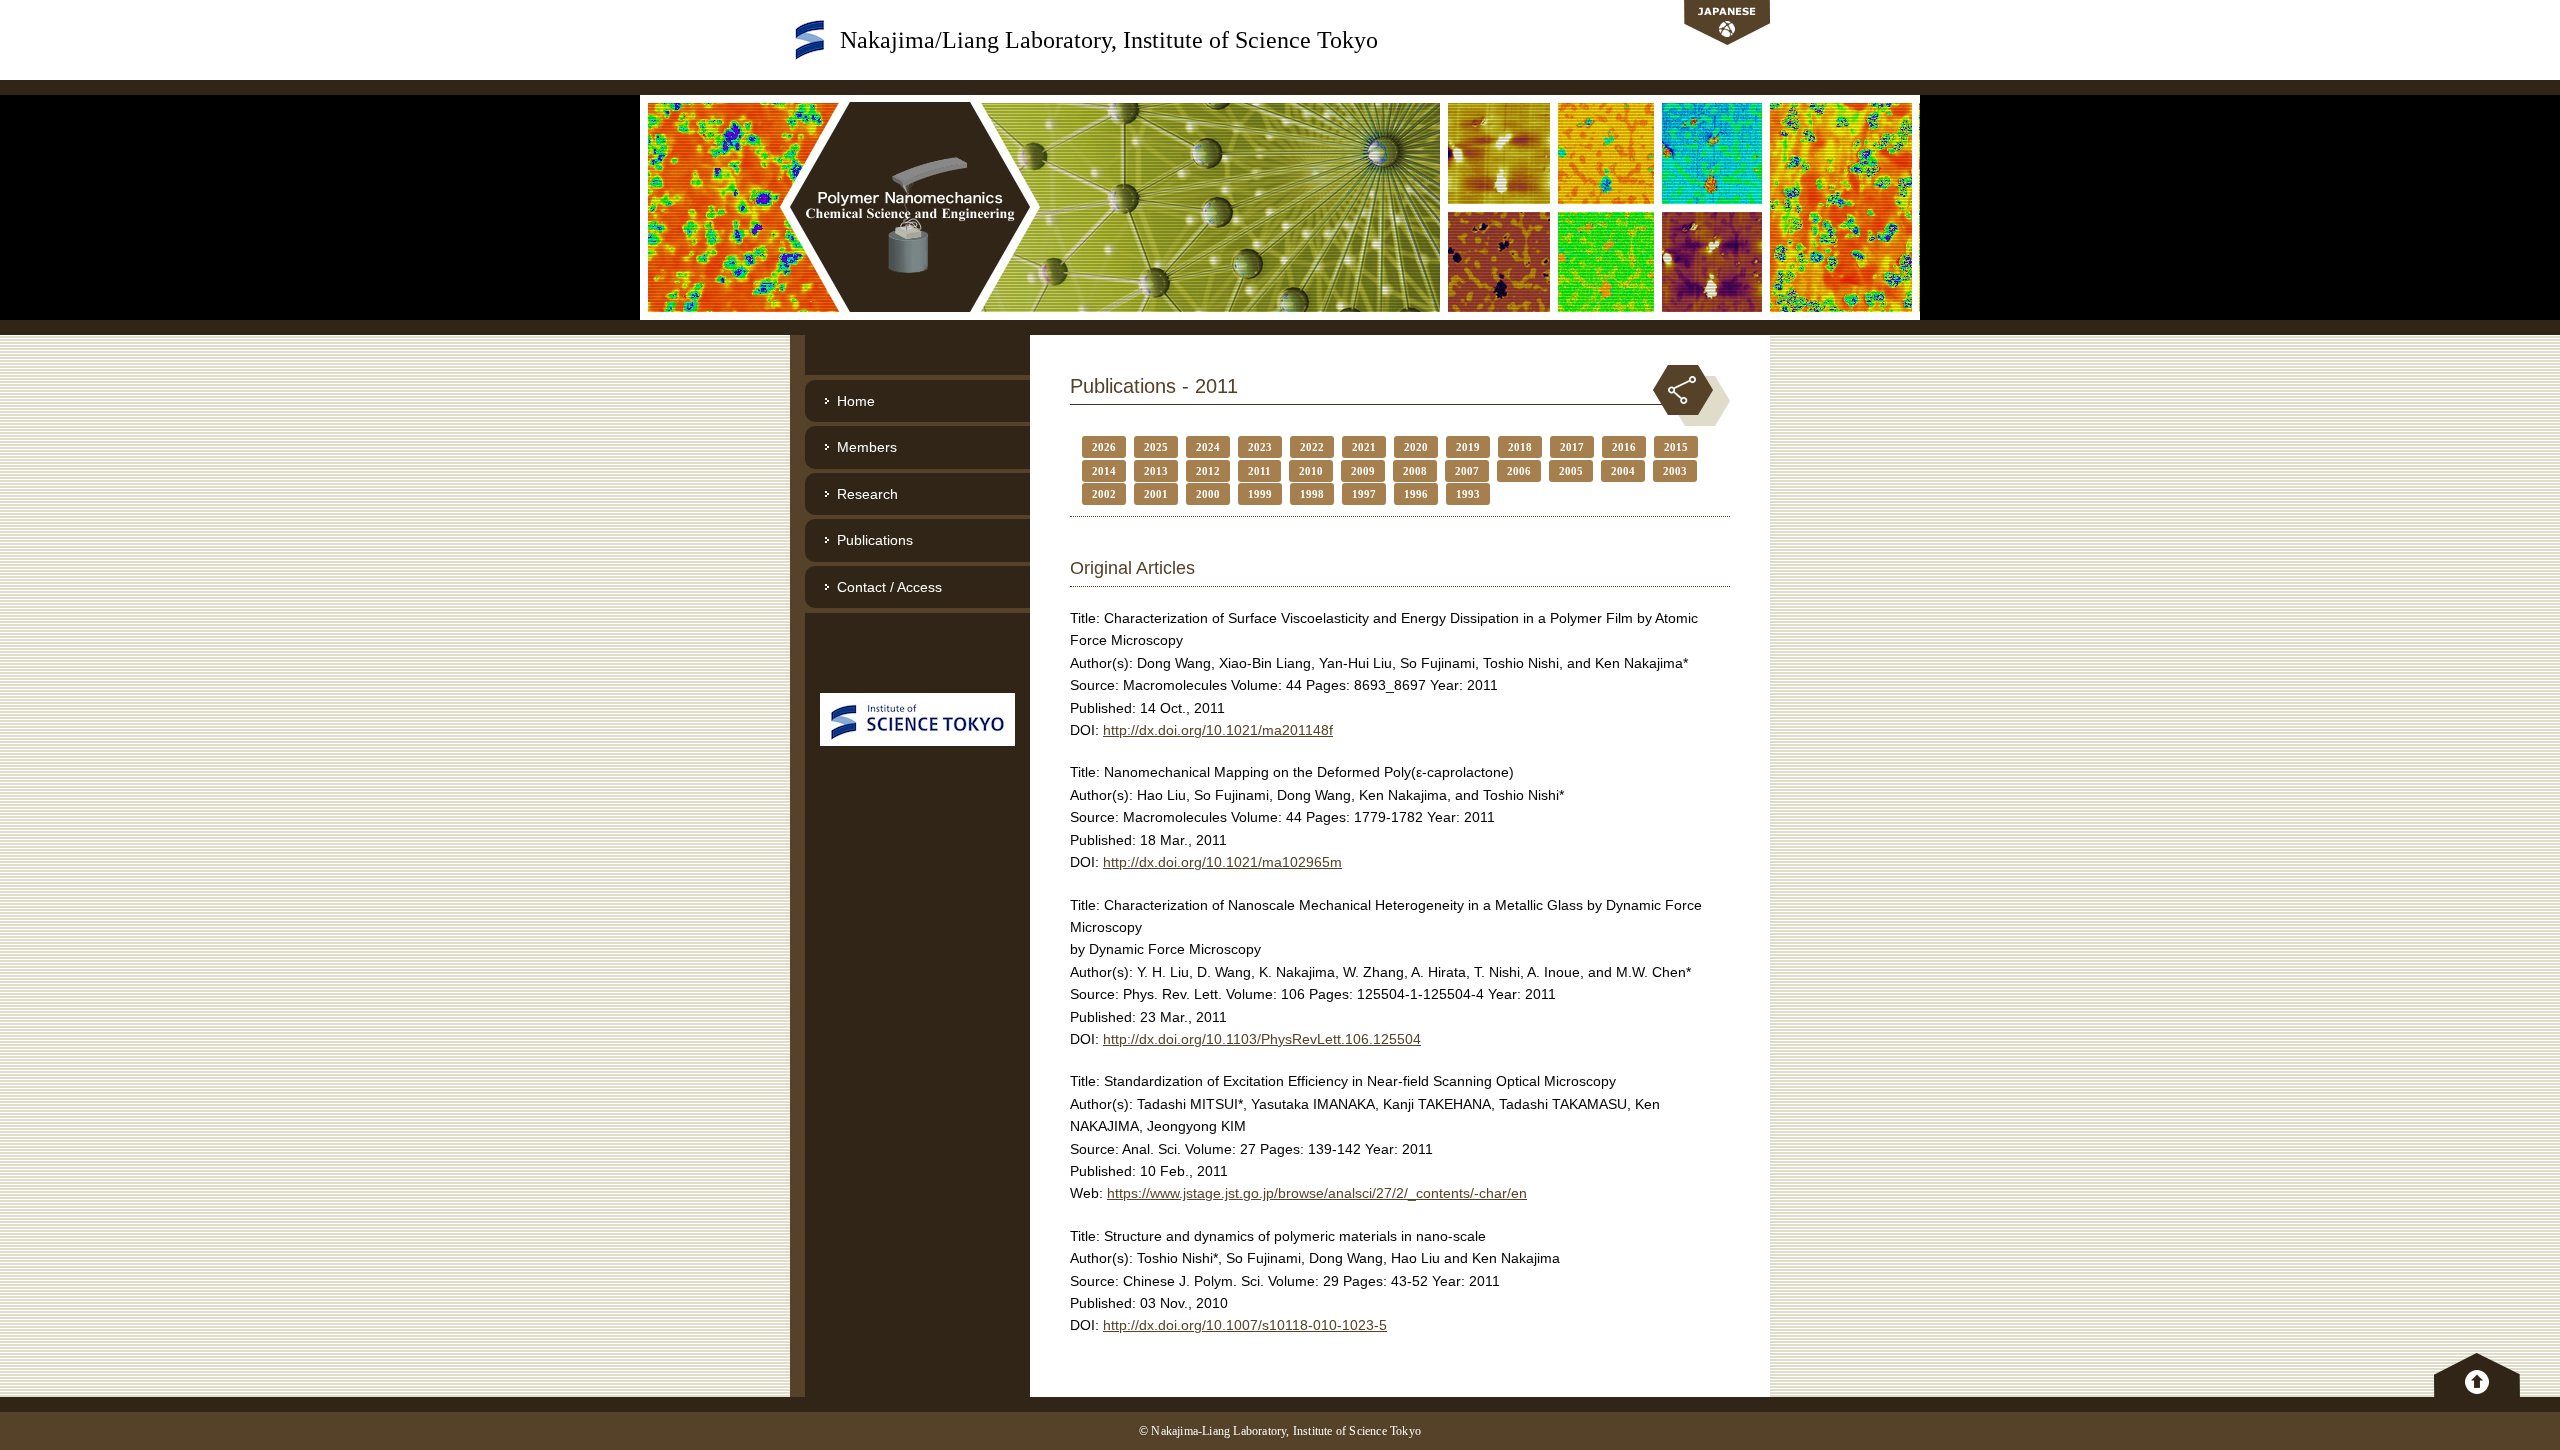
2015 (1676, 447)
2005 (1571, 471)
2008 (1415, 471)
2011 (1259, 471)
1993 (1468, 494)
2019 (1468, 447)
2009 (1363, 471)
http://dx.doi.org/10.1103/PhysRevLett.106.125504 (1262, 1039)
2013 (1156, 471)
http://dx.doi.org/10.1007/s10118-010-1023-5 (1245, 1325)
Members (867, 447)
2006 (1519, 471)
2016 (1624, 447)
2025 (1156, 447)
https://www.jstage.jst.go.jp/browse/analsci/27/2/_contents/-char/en (1317, 1193)
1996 (1416, 494)
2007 (1467, 471)
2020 (1416, 447)
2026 (1104, 447)
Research (867, 494)
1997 (1364, 494)
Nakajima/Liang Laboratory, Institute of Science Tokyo (1109, 40)
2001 (1156, 494)
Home (856, 401)
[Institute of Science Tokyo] (917, 718)
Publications (875, 540)
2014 (1104, 471)
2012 (1208, 471)
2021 (1364, 447)
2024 (1208, 447)
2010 (1311, 471)
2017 (1572, 447)
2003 (1675, 471)
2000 (1208, 494)
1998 (1312, 494)
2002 (1104, 494)
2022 (1312, 447)
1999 (1260, 494)
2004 (1623, 471)
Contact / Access (889, 587)
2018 (1520, 447)
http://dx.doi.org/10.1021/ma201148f (1218, 730)
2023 (1260, 447)
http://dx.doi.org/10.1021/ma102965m (1222, 862)
